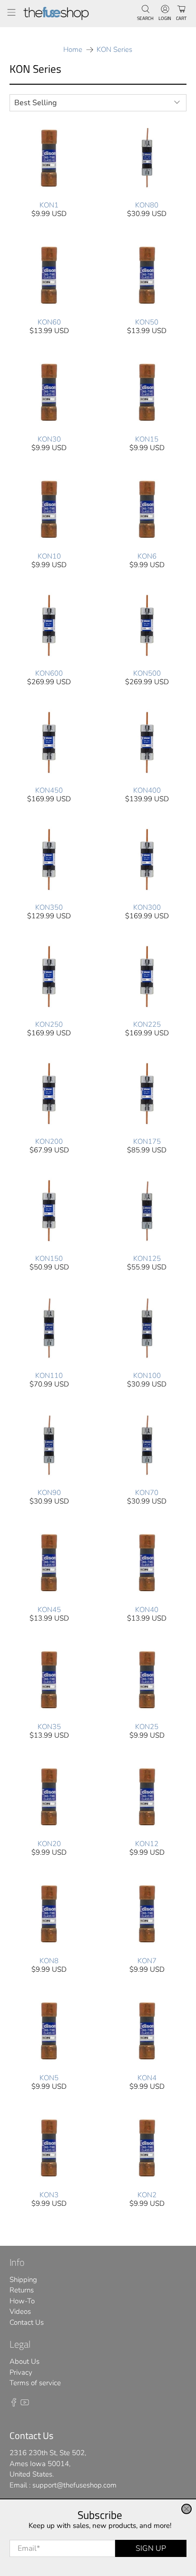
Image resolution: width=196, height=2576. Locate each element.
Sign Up (151, 2548)
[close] (186, 2509)
